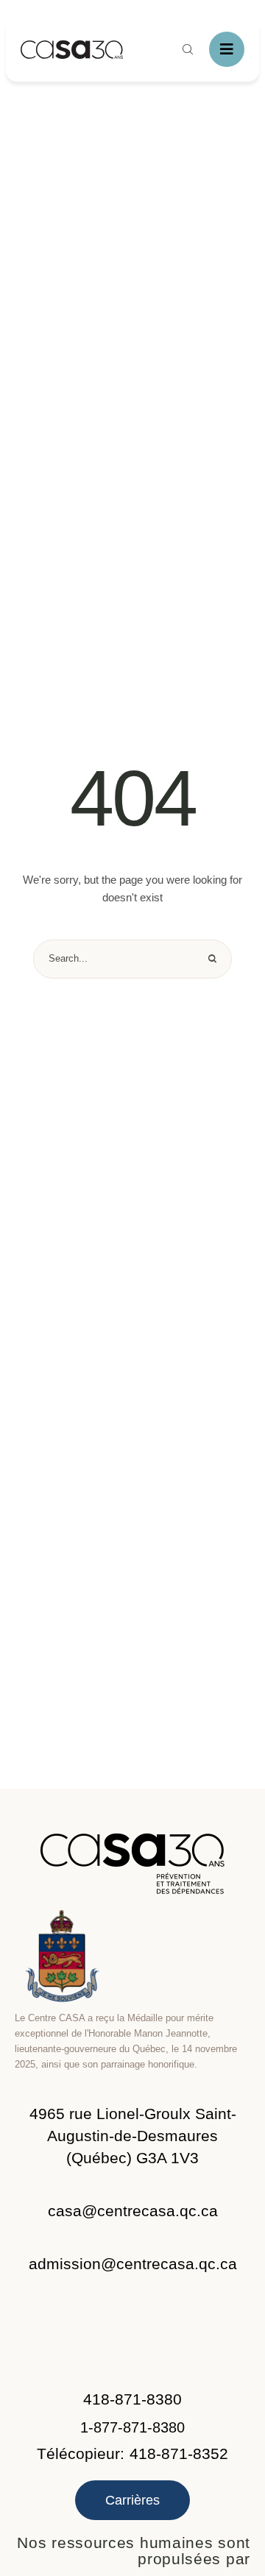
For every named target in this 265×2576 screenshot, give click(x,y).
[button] (132, 2136)
